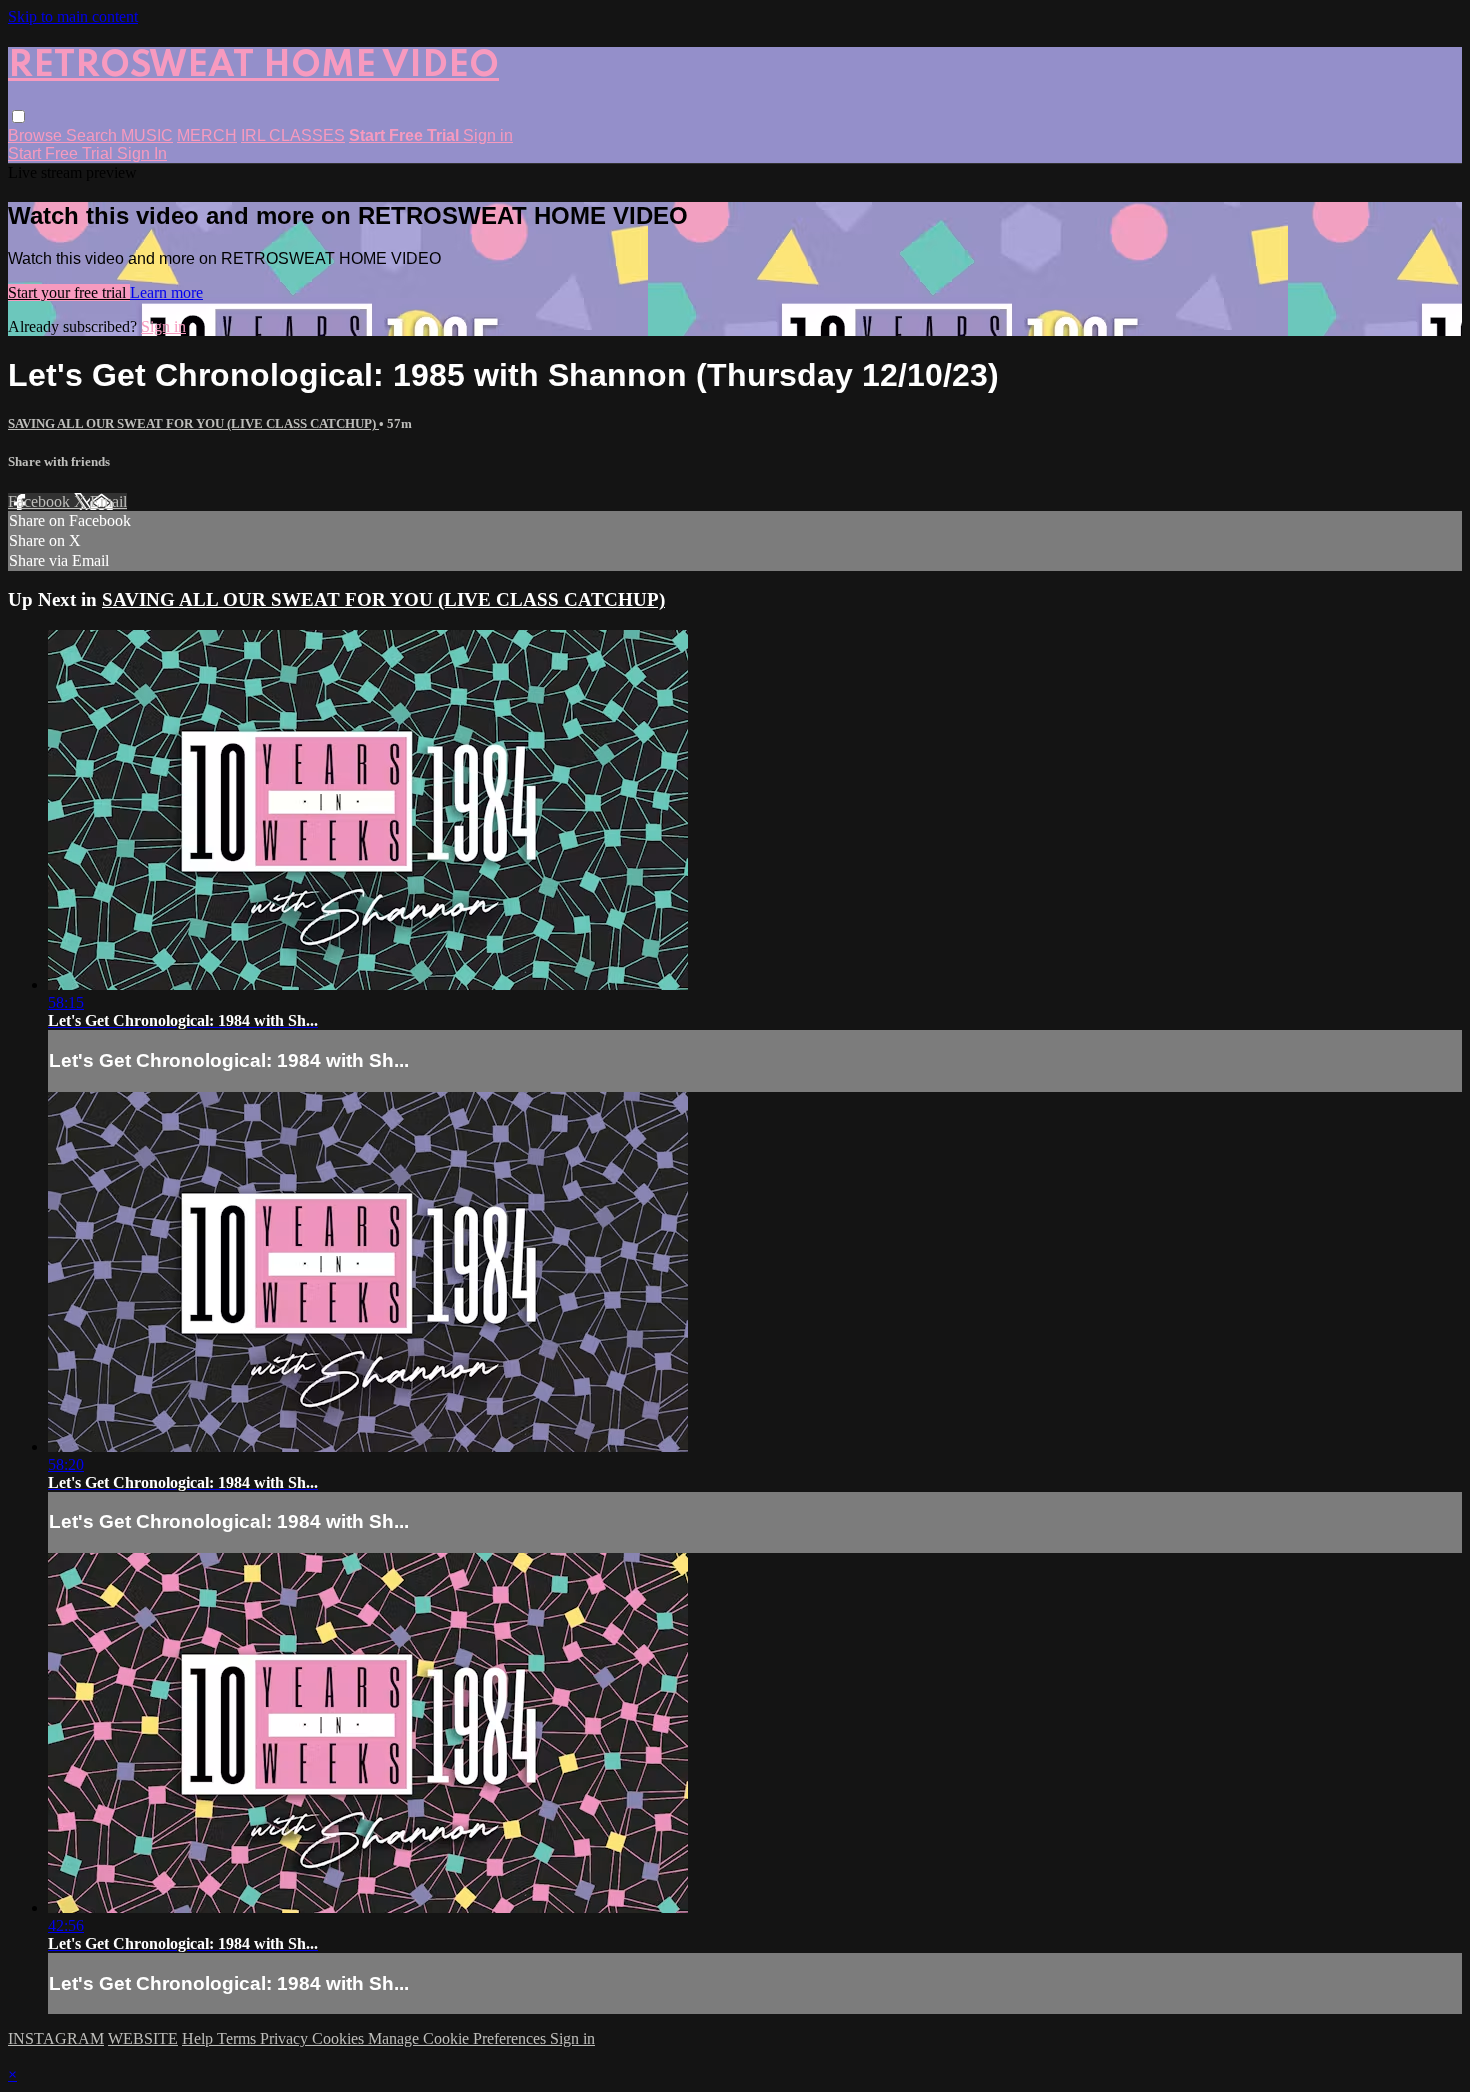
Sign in (488, 135)
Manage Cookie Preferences (459, 2038)
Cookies (340, 2038)
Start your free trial (69, 292)
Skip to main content (73, 16)
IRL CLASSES (293, 135)
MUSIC (147, 135)
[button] (18, 116)
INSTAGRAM (56, 2038)
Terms (238, 2038)
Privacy (286, 2038)
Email (108, 501)
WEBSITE (143, 2038)
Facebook (41, 501)
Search (93, 135)
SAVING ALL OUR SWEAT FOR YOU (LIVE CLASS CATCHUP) (193, 423)
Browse (37, 135)
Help (199, 2038)
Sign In (142, 153)
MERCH (207, 135)
